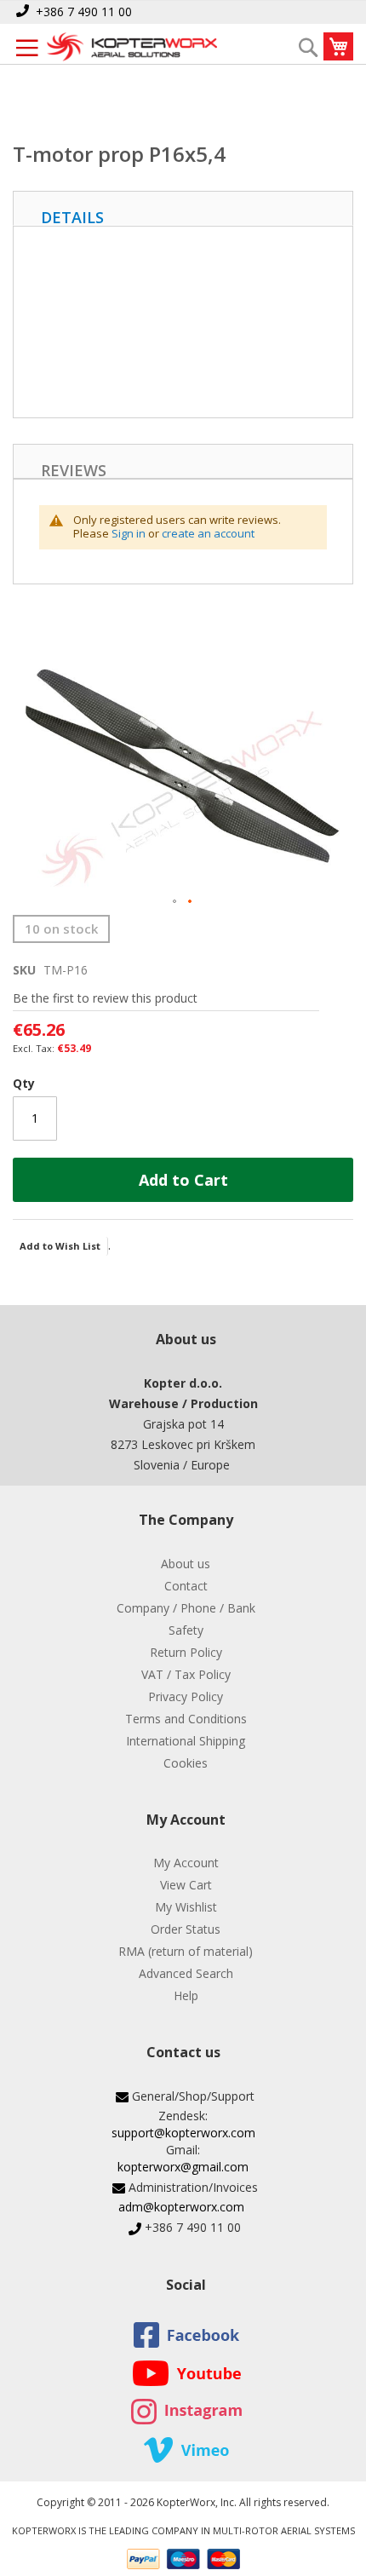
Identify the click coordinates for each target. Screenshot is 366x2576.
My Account (186, 1863)
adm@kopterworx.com (181, 2207)
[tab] (183, 208)
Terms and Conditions (186, 1719)
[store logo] (132, 48)
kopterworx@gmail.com (183, 2167)
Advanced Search (186, 1973)
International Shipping (186, 1741)
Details (72, 216)
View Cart (186, 1885)
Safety (186, 1630)
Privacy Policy (186, 1696)
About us (186, 1564)
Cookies (186, 1763)
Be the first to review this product (105, 998)
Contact (186, 1586)
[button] (175, 902)
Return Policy (186, 1652)
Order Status (186, 1929)
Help (186, 1995)
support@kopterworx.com (183, 2133)
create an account (208, 533)
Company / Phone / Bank (186, 1608)
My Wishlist (186, 1907)
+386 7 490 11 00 (84, 11)
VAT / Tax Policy (186, 1674)
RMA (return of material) (186, 1951)
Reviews (74, 469)
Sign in (129, 533)
